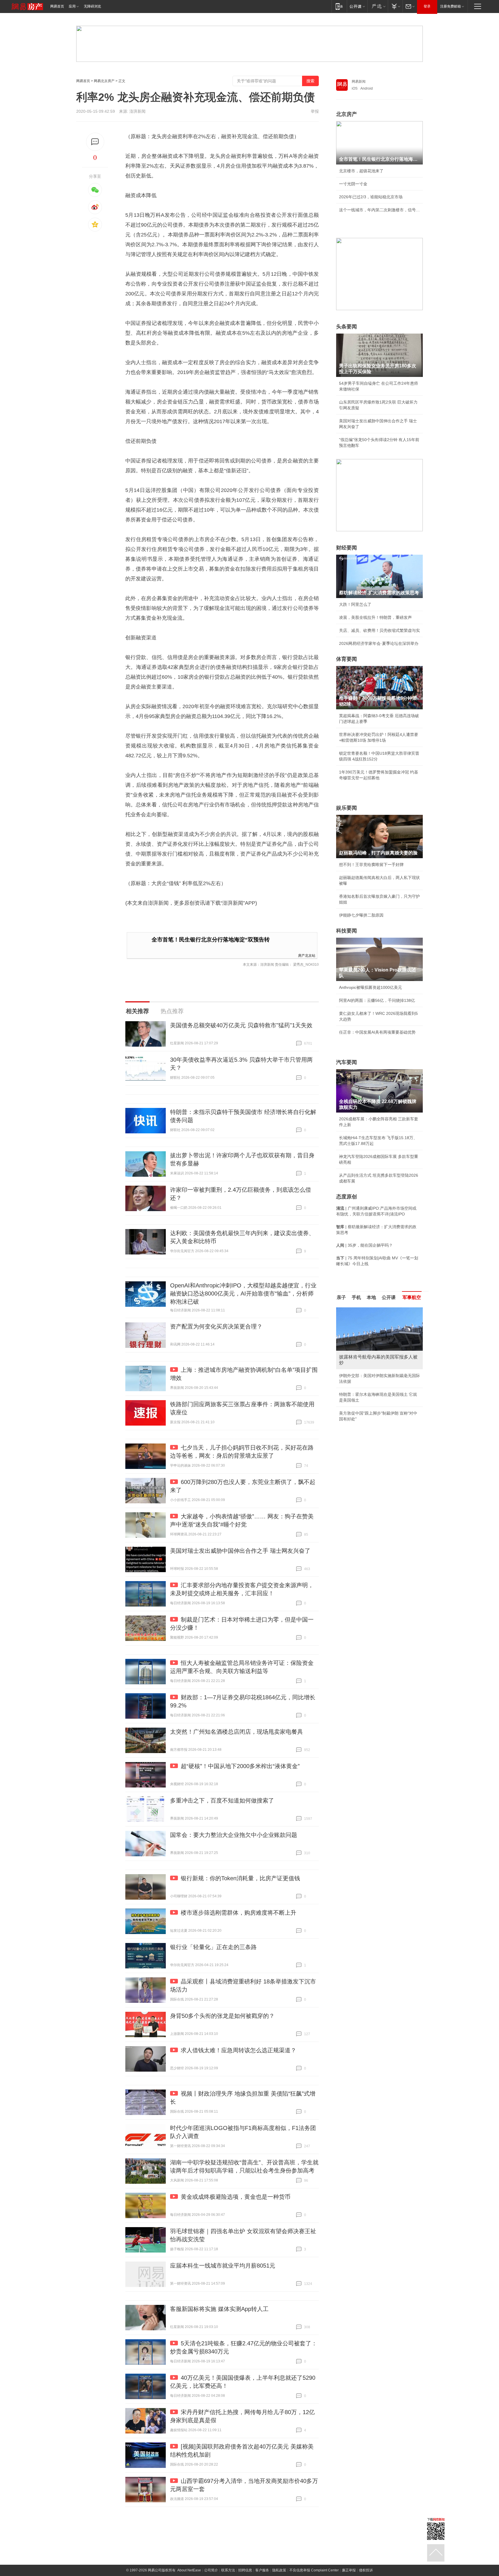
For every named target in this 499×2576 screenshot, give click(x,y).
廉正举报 (349, 2570)
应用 (72, 6)
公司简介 (211, 2570)
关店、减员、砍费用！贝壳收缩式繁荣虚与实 (379, 630)
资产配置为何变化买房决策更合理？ (216, 1326)
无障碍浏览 (92, 6)
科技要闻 (347, 931)
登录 (427, 6)
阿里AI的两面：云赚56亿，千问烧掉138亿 (377, 1000)
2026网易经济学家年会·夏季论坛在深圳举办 (379, 643)
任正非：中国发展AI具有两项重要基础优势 (377, 1032)
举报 (315, 111)
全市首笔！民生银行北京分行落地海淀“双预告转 (211, 940)
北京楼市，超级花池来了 (361, 171)
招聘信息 (245, 2570)
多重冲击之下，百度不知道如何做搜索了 (222, 1800)
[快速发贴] (95, 142)
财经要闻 (347, 548)
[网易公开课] (357, 6)
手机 (356, 1297)
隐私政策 (279, 2570)
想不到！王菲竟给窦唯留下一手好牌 (371, 865)
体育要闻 (347, 659)
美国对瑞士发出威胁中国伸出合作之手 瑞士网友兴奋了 (240, 1551)
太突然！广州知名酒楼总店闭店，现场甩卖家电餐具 (237, 1732)
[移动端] (339, 6)
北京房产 (347, 114)
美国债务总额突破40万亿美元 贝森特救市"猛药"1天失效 (241, 1025)
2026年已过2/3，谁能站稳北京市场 (371, 197)
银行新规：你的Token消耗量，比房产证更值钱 (240, 1878)
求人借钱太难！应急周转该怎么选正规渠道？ (239, 2050)
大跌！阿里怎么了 (355, 604)
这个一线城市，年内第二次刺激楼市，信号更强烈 (379, 210)
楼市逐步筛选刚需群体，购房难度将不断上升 (239, 1913)
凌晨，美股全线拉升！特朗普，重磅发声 (375, 617)
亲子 (341, 1297)
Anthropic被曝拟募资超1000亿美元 (370, 987)
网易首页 (57, 6)
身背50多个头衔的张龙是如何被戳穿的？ (222, 2016)
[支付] (395, 6)
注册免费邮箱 (450, 6)
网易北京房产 (104, 81)
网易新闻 (359, 82)
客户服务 (262, 2570)
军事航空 (412, 1297)
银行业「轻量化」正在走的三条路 (213, 1947)
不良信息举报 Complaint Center (314, 2570)
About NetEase (189, 2570)
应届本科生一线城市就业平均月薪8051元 (223, 2266)
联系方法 (228, 2570)
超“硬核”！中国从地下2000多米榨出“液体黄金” (240, 1766)
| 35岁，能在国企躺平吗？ (364, 1245)
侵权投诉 (366, 2570)
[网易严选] (378, 6)
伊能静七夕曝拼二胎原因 (361, 915)
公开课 (389, 1297)
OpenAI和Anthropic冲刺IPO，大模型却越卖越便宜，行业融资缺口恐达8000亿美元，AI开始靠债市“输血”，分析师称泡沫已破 (243, 1293)
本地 (371, 1297)
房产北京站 (307, 955)
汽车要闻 (347, 1062)
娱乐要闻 (347, 808)
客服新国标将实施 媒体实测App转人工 (219, 2309)
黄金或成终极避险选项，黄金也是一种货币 (236, 2197)
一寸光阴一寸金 (353, 184)
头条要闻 (347, 327)
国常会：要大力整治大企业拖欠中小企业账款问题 (234, 1835)
